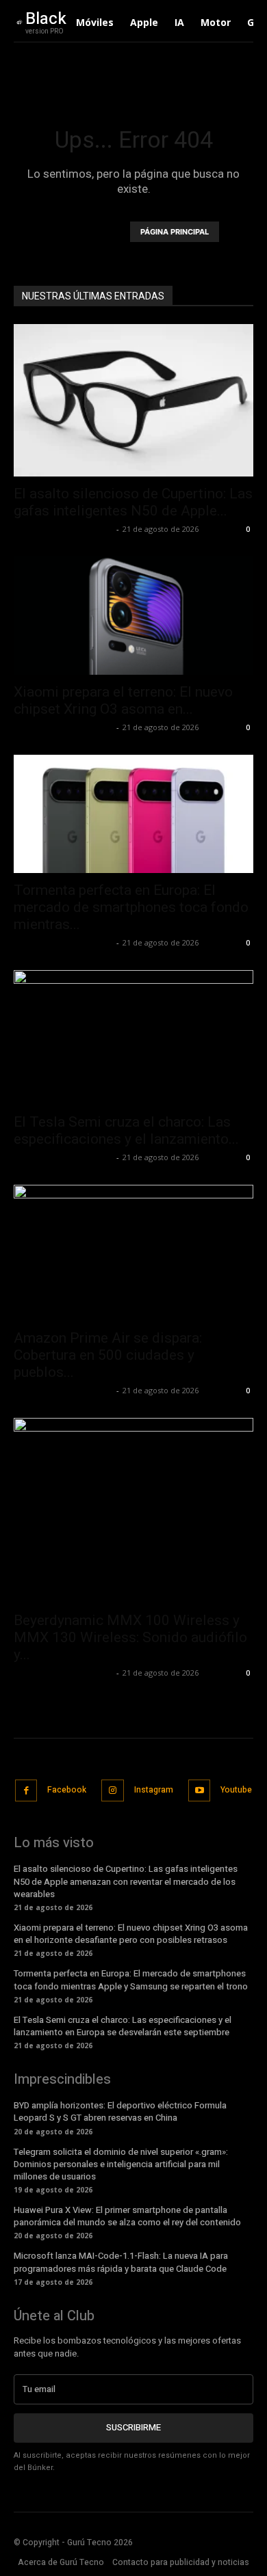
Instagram (154, 1790)
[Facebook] (26, 1791)
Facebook (67, 1790)
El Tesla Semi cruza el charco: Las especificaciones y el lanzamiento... (126, 1130)
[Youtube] (200, 1791)
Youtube (236, 1790)
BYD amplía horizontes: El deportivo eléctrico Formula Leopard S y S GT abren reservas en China (120, 2111)
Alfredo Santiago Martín (63, 529)
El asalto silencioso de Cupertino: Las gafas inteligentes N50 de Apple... (133, 502)
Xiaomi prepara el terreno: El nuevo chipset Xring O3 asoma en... (123, 700)
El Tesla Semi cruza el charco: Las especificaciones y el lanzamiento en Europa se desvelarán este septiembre (123, 2026)
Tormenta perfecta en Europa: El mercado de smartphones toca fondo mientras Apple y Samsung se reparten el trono (131, 1980)
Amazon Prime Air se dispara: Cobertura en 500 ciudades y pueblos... (108, 1355)
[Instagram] (113, 1791)
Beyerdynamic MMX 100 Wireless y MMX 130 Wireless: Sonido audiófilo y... (130, 1637)
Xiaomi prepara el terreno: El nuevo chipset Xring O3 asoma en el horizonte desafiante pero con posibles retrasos (131, 1934)
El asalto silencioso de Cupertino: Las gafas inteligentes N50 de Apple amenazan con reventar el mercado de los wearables (126, 1881)
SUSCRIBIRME (133, 2427)
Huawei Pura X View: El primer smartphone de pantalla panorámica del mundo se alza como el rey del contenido (127, 2216)
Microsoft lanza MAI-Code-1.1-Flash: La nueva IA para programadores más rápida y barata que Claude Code (121, 2262)
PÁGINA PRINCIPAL (175, 232)
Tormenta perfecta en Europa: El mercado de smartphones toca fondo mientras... (131, 907)
